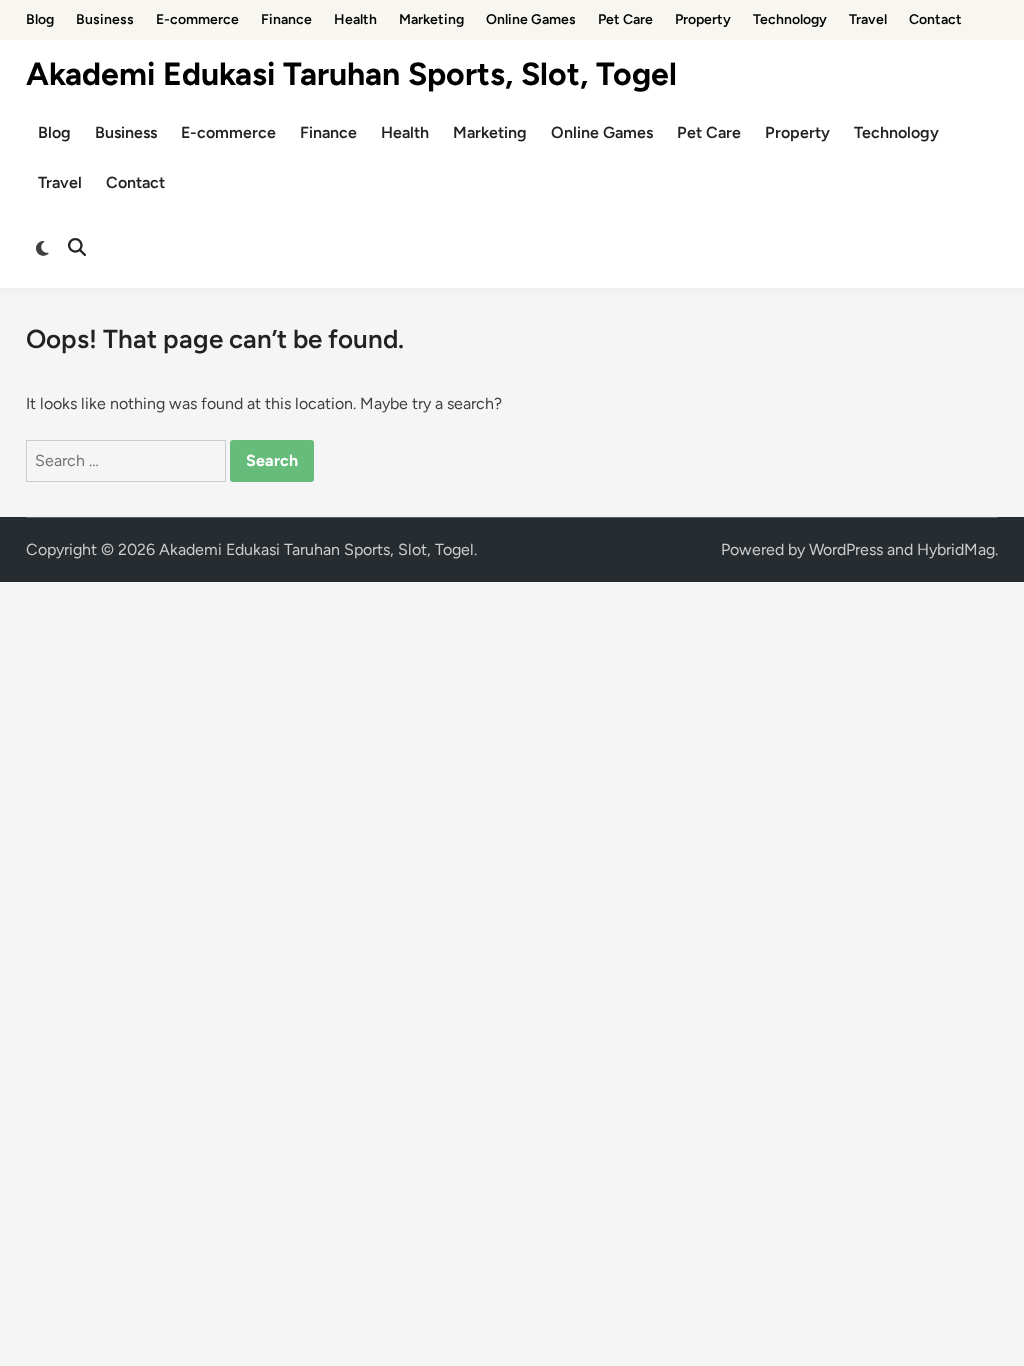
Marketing (431, 19)
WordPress (846, 549)
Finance (286, 19)
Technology (790, 19)
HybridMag (956, 549)
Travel (868, 19)
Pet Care (625, 19)
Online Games (531, 19)
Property (703, 19)
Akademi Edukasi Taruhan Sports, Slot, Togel (351, 74)
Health (355, 19)
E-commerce (197, 19)
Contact (935, 19)
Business (105, 19)
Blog (40, 19)
